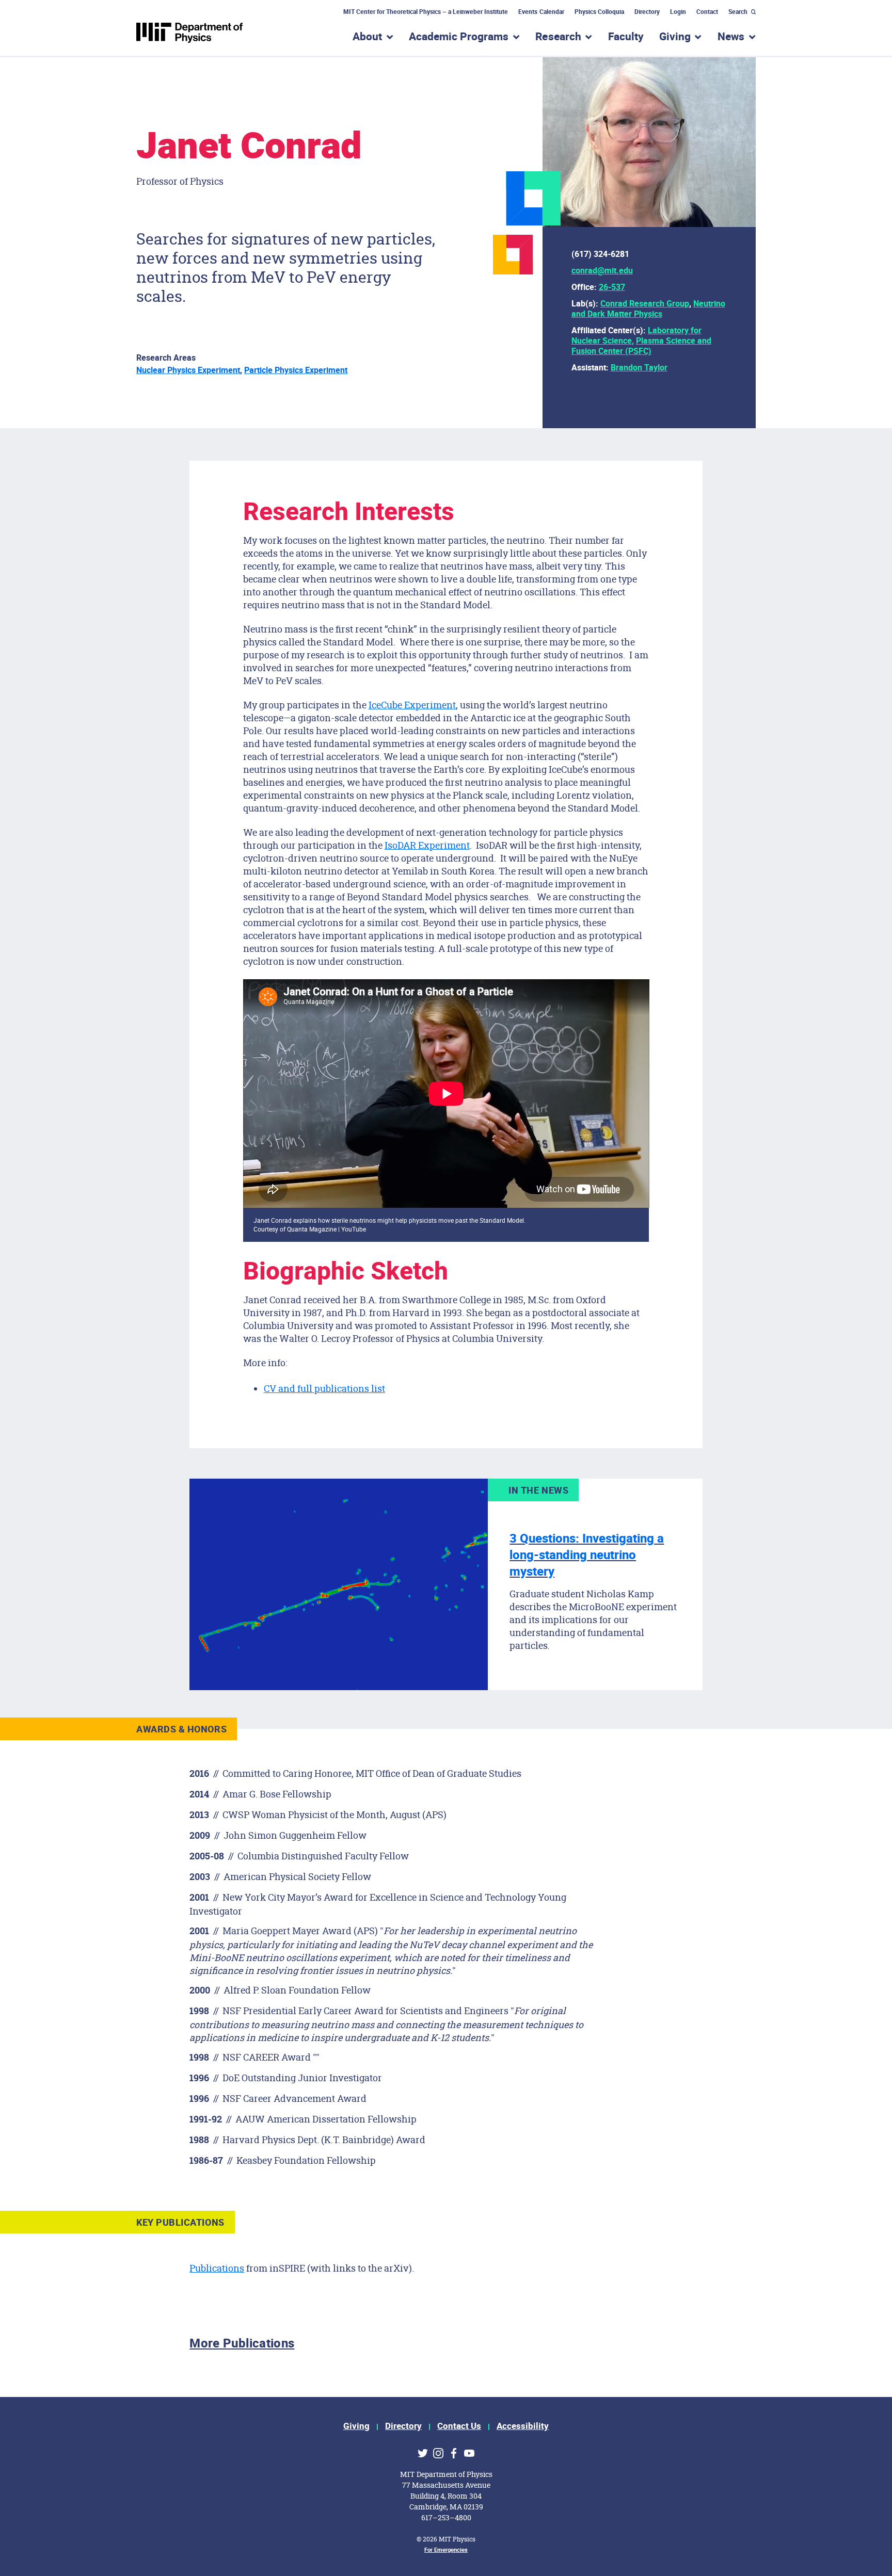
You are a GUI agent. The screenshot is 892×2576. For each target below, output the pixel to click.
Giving (356, 2426)
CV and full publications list (324, 1388)
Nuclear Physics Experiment (188, 370)
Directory (647, 12)
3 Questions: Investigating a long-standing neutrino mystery (587, 1555)
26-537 (612, 287)
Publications (217, 2268)
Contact (707, 12)
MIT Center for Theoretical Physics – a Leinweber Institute (426, 12)
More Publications (242, 2344)
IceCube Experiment (412, 705)
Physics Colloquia (599, 12)
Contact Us (459, 2426)
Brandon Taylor (639, 368)
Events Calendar (541, 12)
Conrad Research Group (645, 304)
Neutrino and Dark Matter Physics (648, 309)
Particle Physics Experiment (296, 370)
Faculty (626, 37)
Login (678, 12)
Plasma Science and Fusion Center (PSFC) (641, 346)
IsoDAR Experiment (427, 845)
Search (738, 12)
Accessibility (523, 2426)
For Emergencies (446, 2550)
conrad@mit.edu (602, 271)
